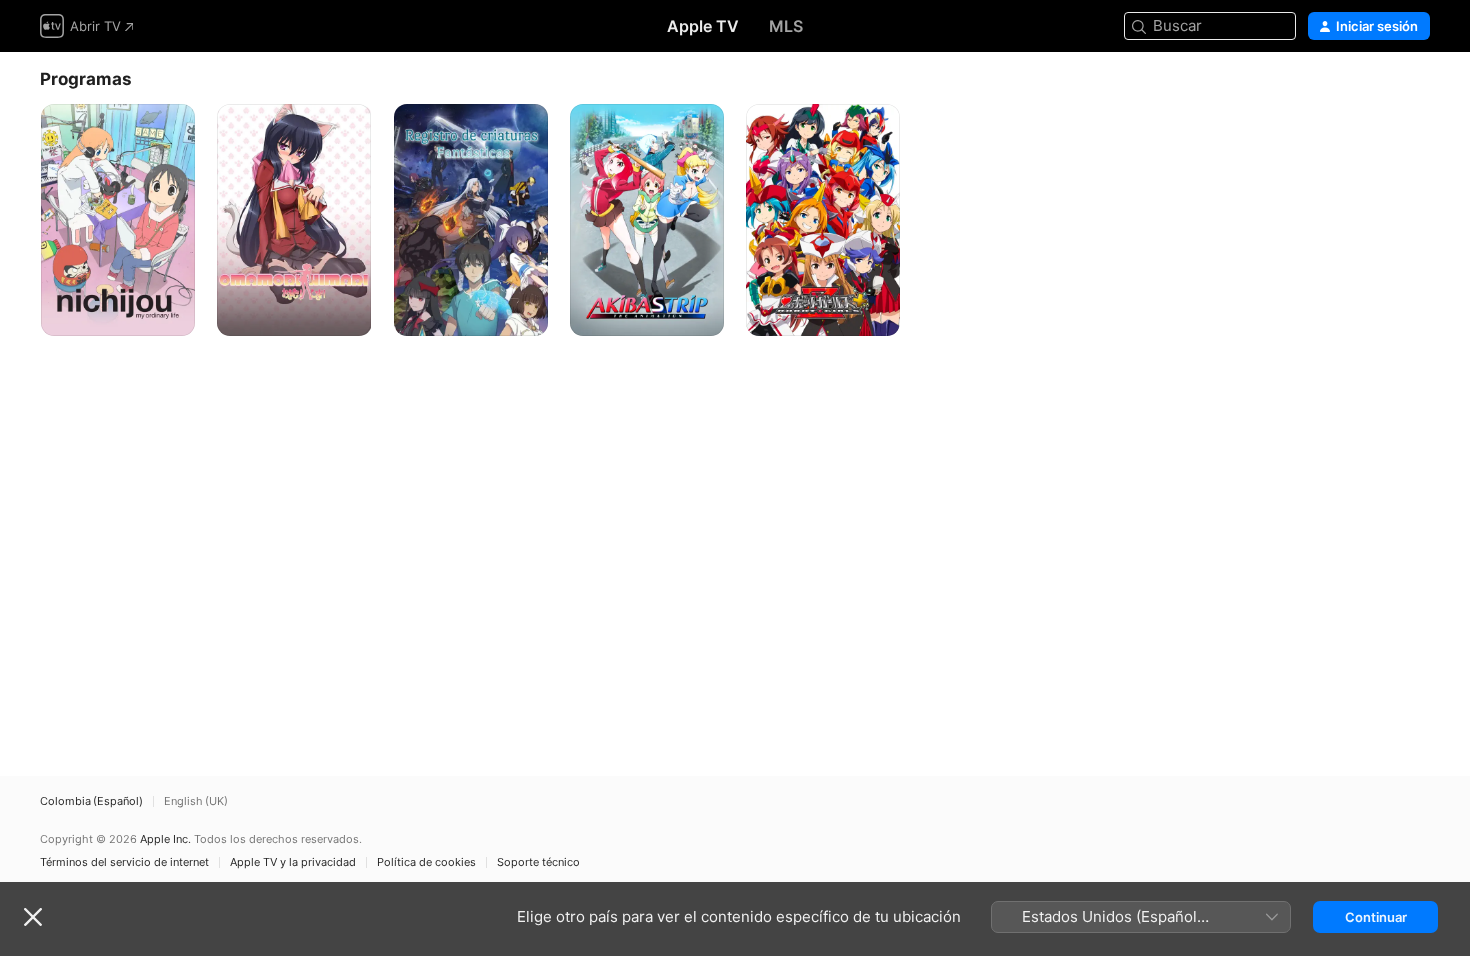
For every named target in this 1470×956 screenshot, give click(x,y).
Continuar (1376, 917)
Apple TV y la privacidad (293, 862)
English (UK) (196, 801)
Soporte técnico (538, 862)
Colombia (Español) (91, 801)
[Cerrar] (33, 917)
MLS (786, 26)
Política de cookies (426, 862)
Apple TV (703, 26)
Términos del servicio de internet (124, 862)
